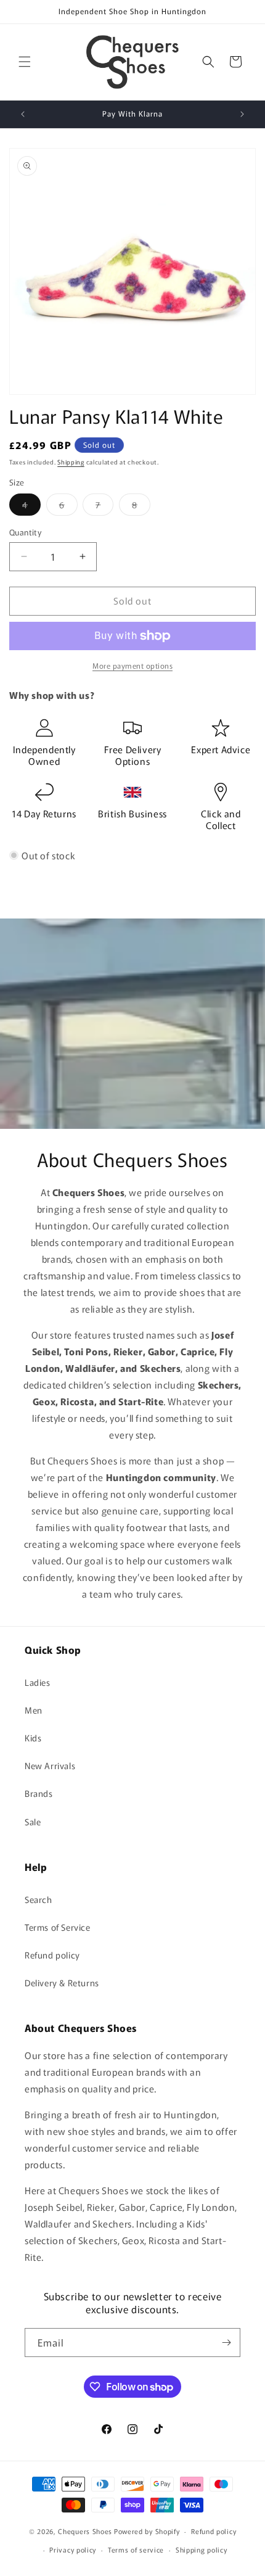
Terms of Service (58, 1927)
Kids (33, 1738)
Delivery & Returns (62, 1983)
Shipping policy (202, 2549)
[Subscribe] (226, 2343)
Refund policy (52, 1955)
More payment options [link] (132, 665)
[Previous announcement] (23, 114)
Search (39, 1899)
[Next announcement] (242, 114)
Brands (39, 1793)
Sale (33, 1822)
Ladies (38, 1682)
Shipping (71, 462)
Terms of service (136, 2549)
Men (34, 1710)
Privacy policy (73, 2549)
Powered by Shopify (147, 2531)
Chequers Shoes (85, 2531)
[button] (25, 62)
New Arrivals (50, 1765)
